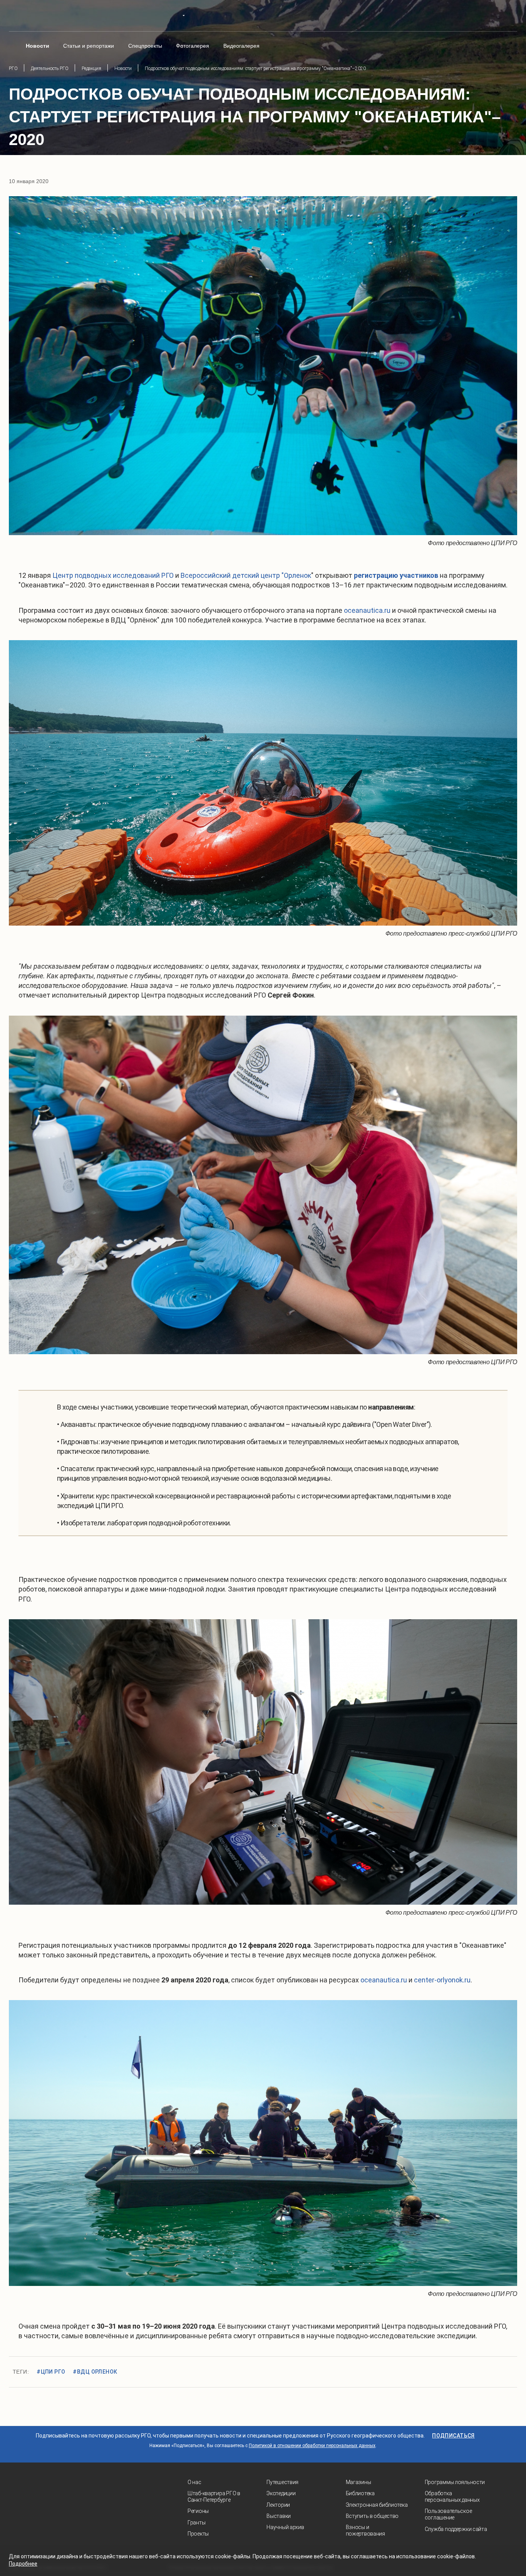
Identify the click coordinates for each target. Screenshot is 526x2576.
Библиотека (360, 2493)
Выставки (279, 2516)
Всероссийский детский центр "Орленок (246, 575)
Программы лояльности (455, 2482)
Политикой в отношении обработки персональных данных (312, 2446)
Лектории (278, 2505)
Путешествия (282, 2482)
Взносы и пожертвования (365, 2530)
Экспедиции (281, 2493)
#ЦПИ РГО (51, 2372)
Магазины (358, 2482)
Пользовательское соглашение (448, 2514)
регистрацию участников (396, 575)
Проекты (198, 2534)
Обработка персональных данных (452, 2497)
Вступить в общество (372, 2516)
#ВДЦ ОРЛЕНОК (95, 2372)
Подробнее (23, 2564)
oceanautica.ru (367, 610)
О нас (194, 2482)
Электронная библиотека (377, 2505)
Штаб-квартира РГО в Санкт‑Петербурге (214, 2497)
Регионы (198, 2511)
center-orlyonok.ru (442, 1980)
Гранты (196, 2523)
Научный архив (285, 2527)
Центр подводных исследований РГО (114, 575)
